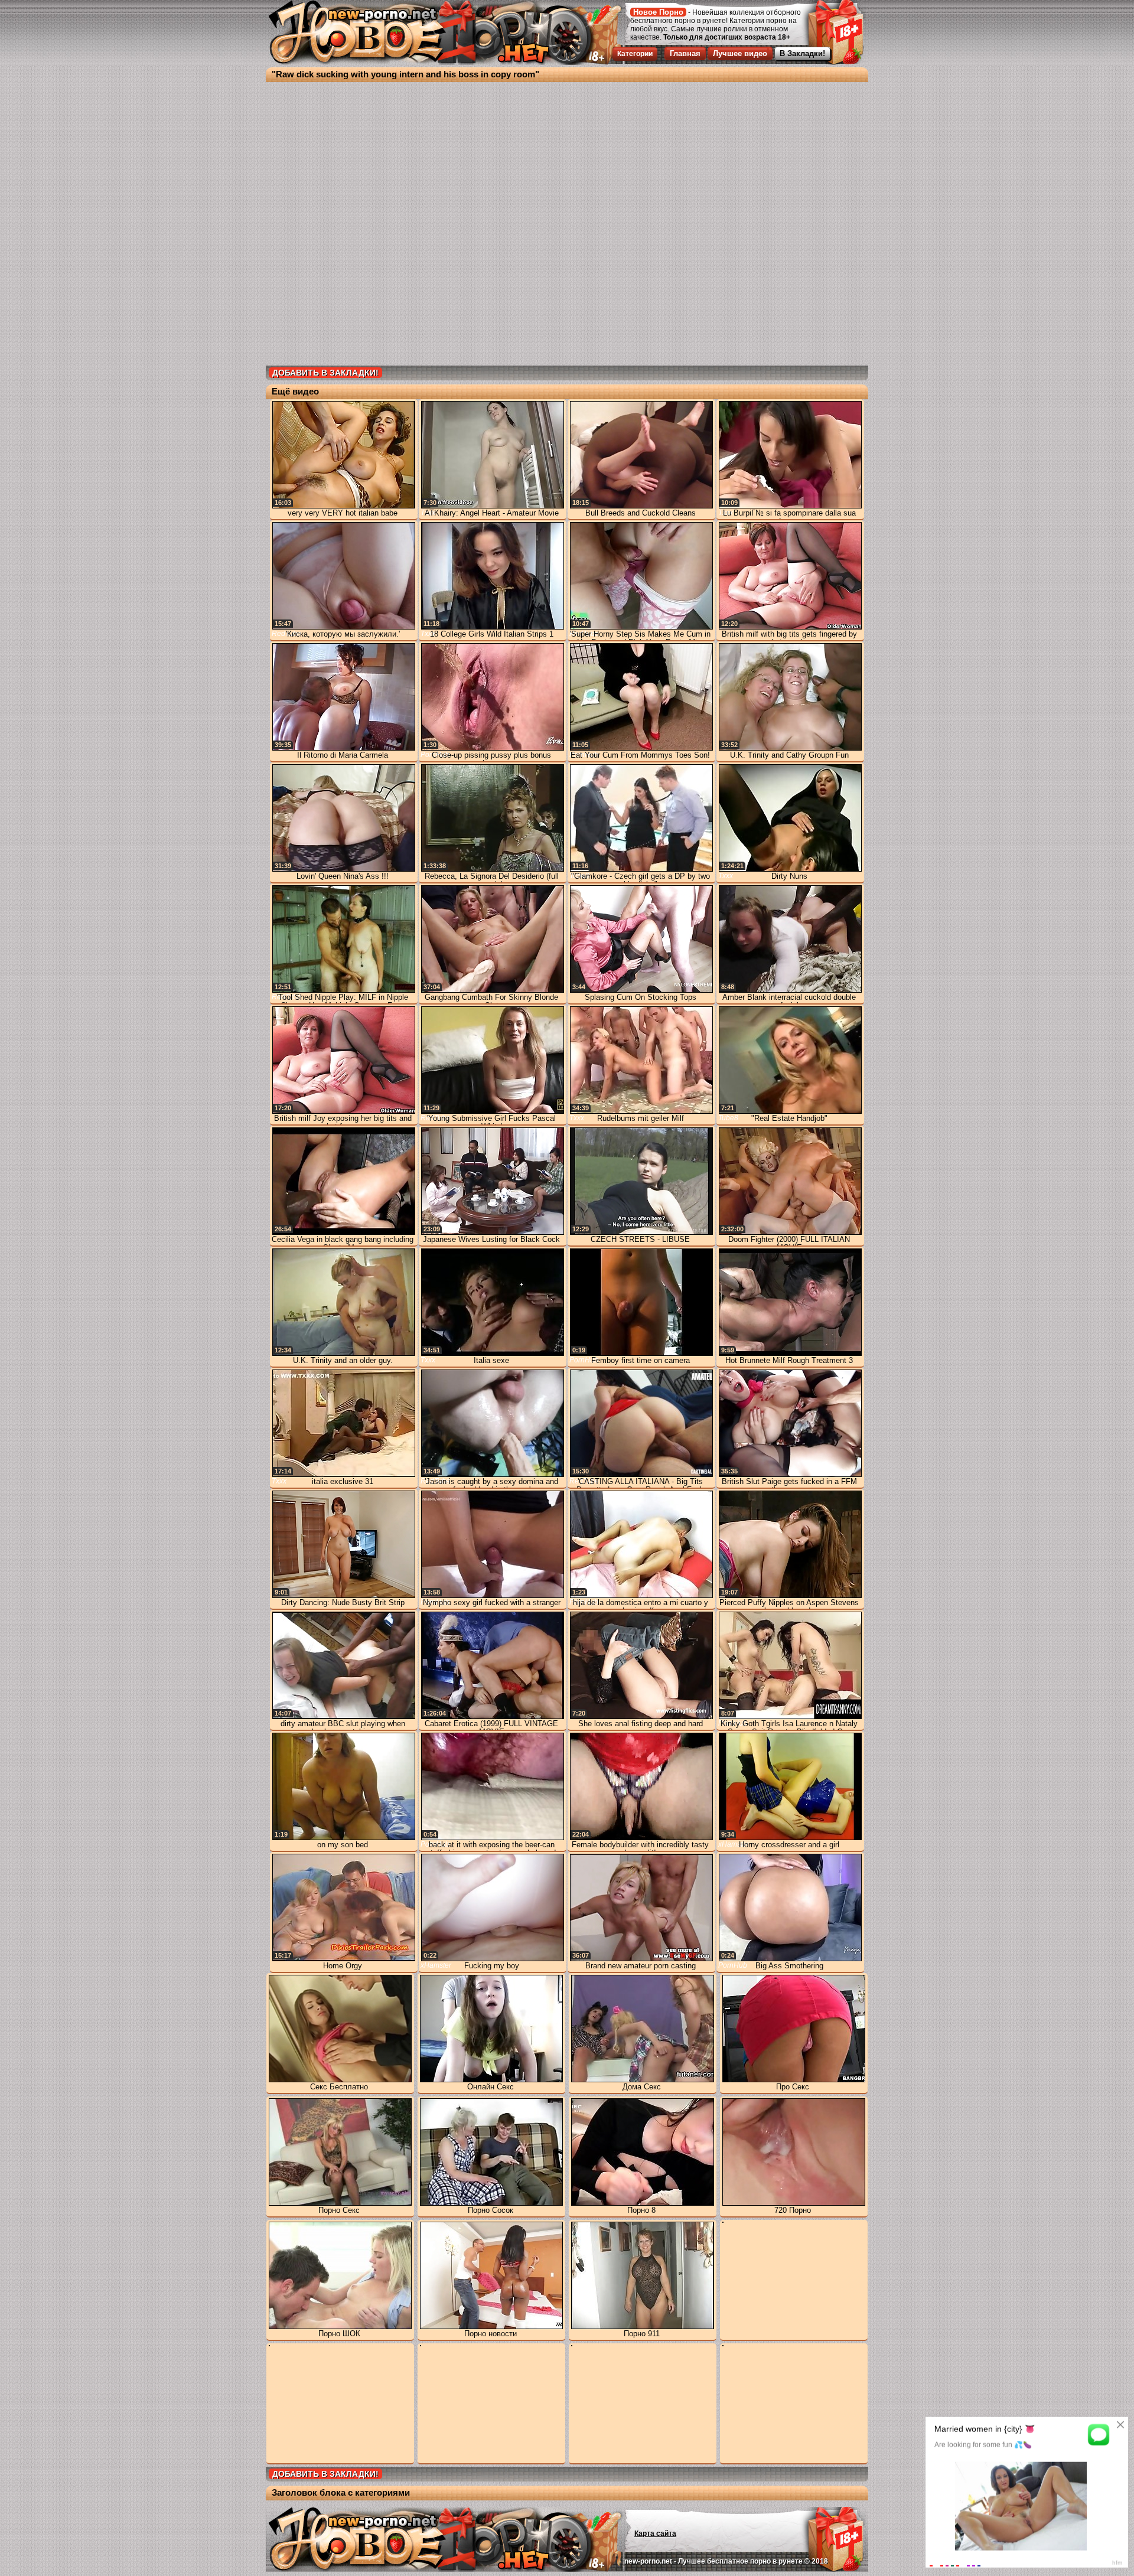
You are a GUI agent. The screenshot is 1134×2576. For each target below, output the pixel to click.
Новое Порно (658, 12)
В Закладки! (802, 53)
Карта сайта (655, 2533)
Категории (635, 54)
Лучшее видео (740, 53)
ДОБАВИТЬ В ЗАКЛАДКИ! (325, 373)
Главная (685, 53)
